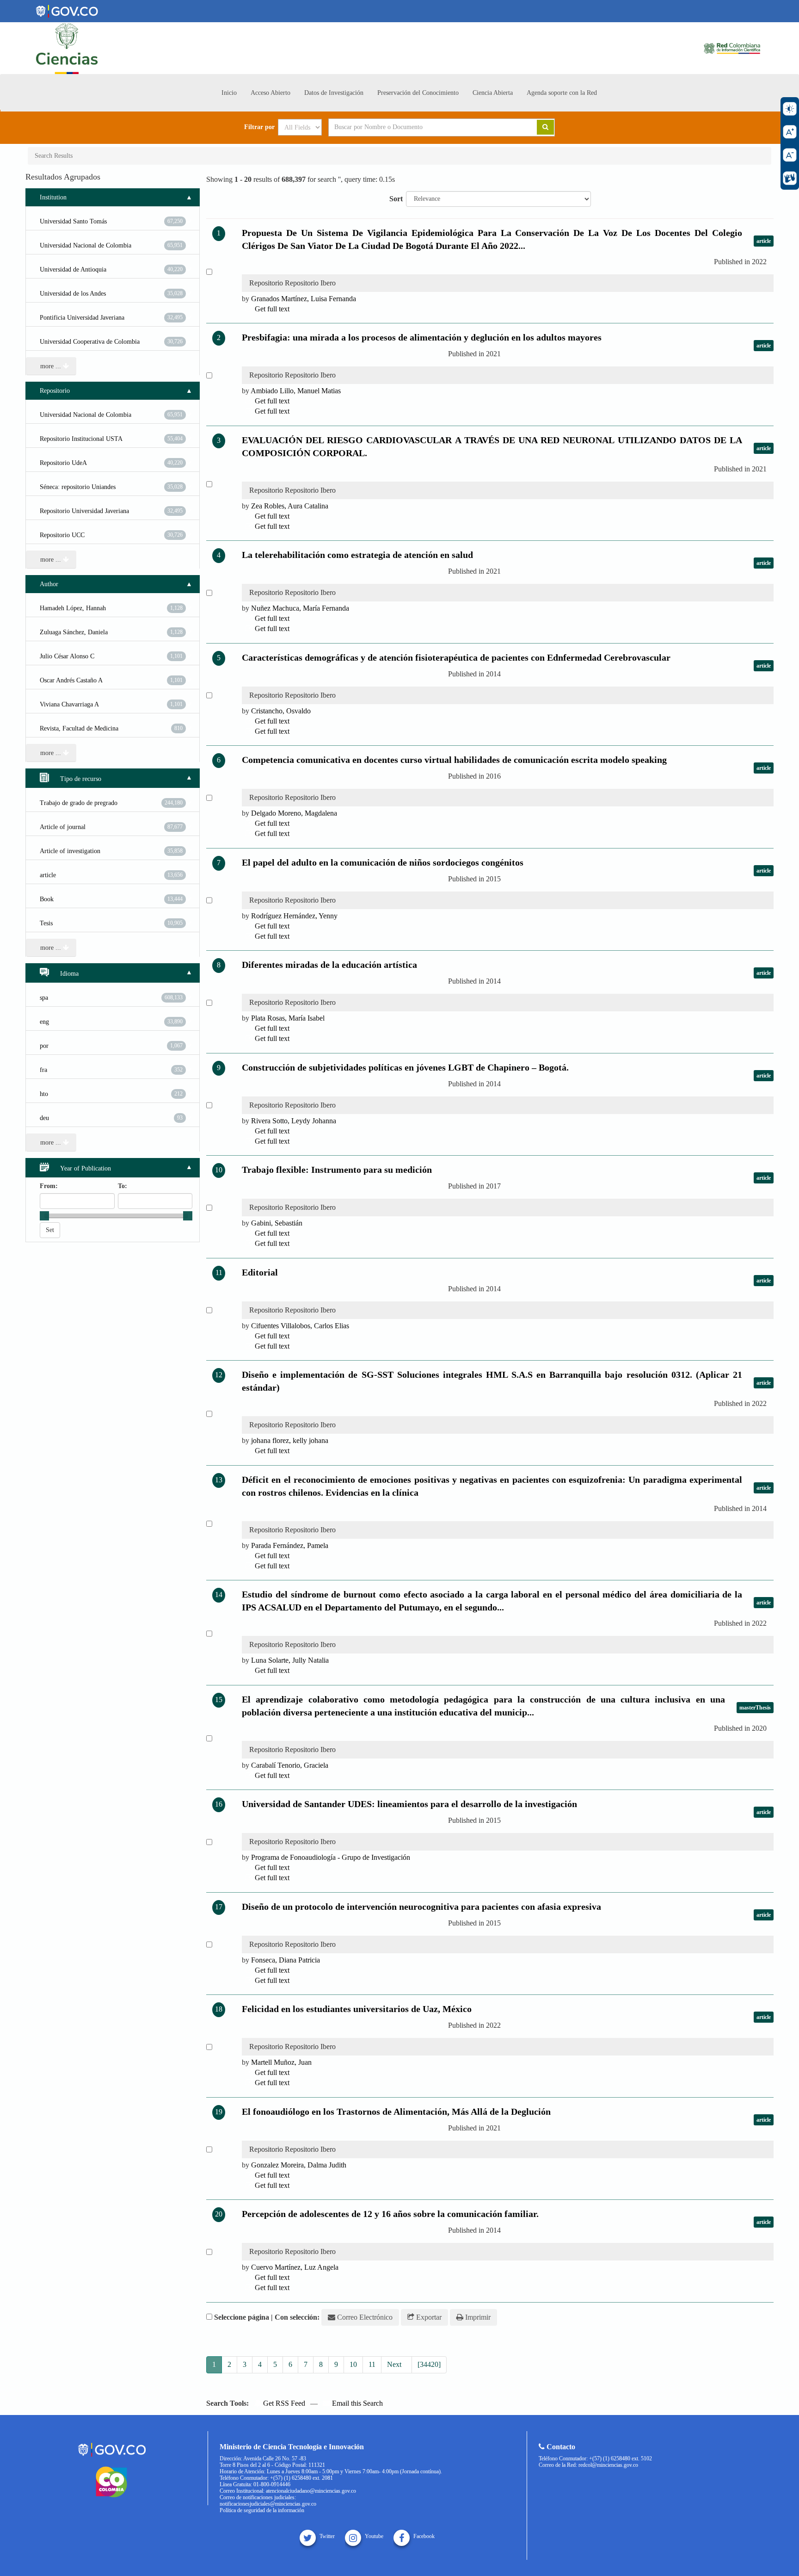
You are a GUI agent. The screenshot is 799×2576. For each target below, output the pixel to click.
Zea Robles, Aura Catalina (290, 506)
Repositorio (55, 391)
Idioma (68, 974)
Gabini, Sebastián (277, 1223)
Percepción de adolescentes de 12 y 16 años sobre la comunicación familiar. (390, 2214)
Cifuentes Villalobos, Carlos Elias (300, 1326)
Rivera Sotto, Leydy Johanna (294, 1121)
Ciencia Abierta (493, 93)
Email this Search (356, 2403)
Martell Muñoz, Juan (281, 2062)
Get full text (271, 309)
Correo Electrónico (364, 2317)
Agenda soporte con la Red (562, 93)
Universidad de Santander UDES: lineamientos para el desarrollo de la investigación (409, 1804)
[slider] (44, 1216)
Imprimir (477, 2317)
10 (353, 2364)
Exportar (428, 2317)
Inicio (229, 93)
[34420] (429, 2364)
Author (49, 584)
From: (49, 1186)
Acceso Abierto (270, 93)
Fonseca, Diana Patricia (286, 1960)
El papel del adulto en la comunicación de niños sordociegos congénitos (383, 862)
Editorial (260, 1272)
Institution (53, 197)
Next (395, 2364)
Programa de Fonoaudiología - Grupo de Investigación (331, 1857)
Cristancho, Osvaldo (281, 711)
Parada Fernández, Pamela (290, 1545)
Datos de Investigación (334, 93)
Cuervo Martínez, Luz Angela (295, 2267)
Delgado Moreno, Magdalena (294, 813)
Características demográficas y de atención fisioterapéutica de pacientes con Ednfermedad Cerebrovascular (456, 657)
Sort (396, 199)
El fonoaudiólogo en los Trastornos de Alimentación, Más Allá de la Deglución (396, 2112)
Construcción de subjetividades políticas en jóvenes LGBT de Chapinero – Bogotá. (405, 1067)
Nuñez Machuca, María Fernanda (300, 608)
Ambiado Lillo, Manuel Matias (296, 391)
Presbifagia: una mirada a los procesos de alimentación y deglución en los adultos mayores (422, 337)
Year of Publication (85, 1168)
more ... (52, 366)
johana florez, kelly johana (290, 1440)
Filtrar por (259, 127)
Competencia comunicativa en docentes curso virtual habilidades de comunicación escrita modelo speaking (454, 760)
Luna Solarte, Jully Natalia (290, 1660)
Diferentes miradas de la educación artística (329, 965)
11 (372, 2364)
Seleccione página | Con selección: (267, 2317)
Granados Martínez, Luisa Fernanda (304, 299)
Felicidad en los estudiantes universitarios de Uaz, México (357, 2009)
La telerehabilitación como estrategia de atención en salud (357, 555)
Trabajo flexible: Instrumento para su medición (337, 1170)
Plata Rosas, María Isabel (288, 1018)
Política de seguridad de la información (262, 2510)
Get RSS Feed (283, 2403)
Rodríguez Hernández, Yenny (294, 916)
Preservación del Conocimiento (418, 93)
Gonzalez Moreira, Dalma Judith (299, 2165)
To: (123, 1186)
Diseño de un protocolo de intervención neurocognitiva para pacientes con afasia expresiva (421, 1907)
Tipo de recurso (80, 779)
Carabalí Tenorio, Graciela (290, 1765)
